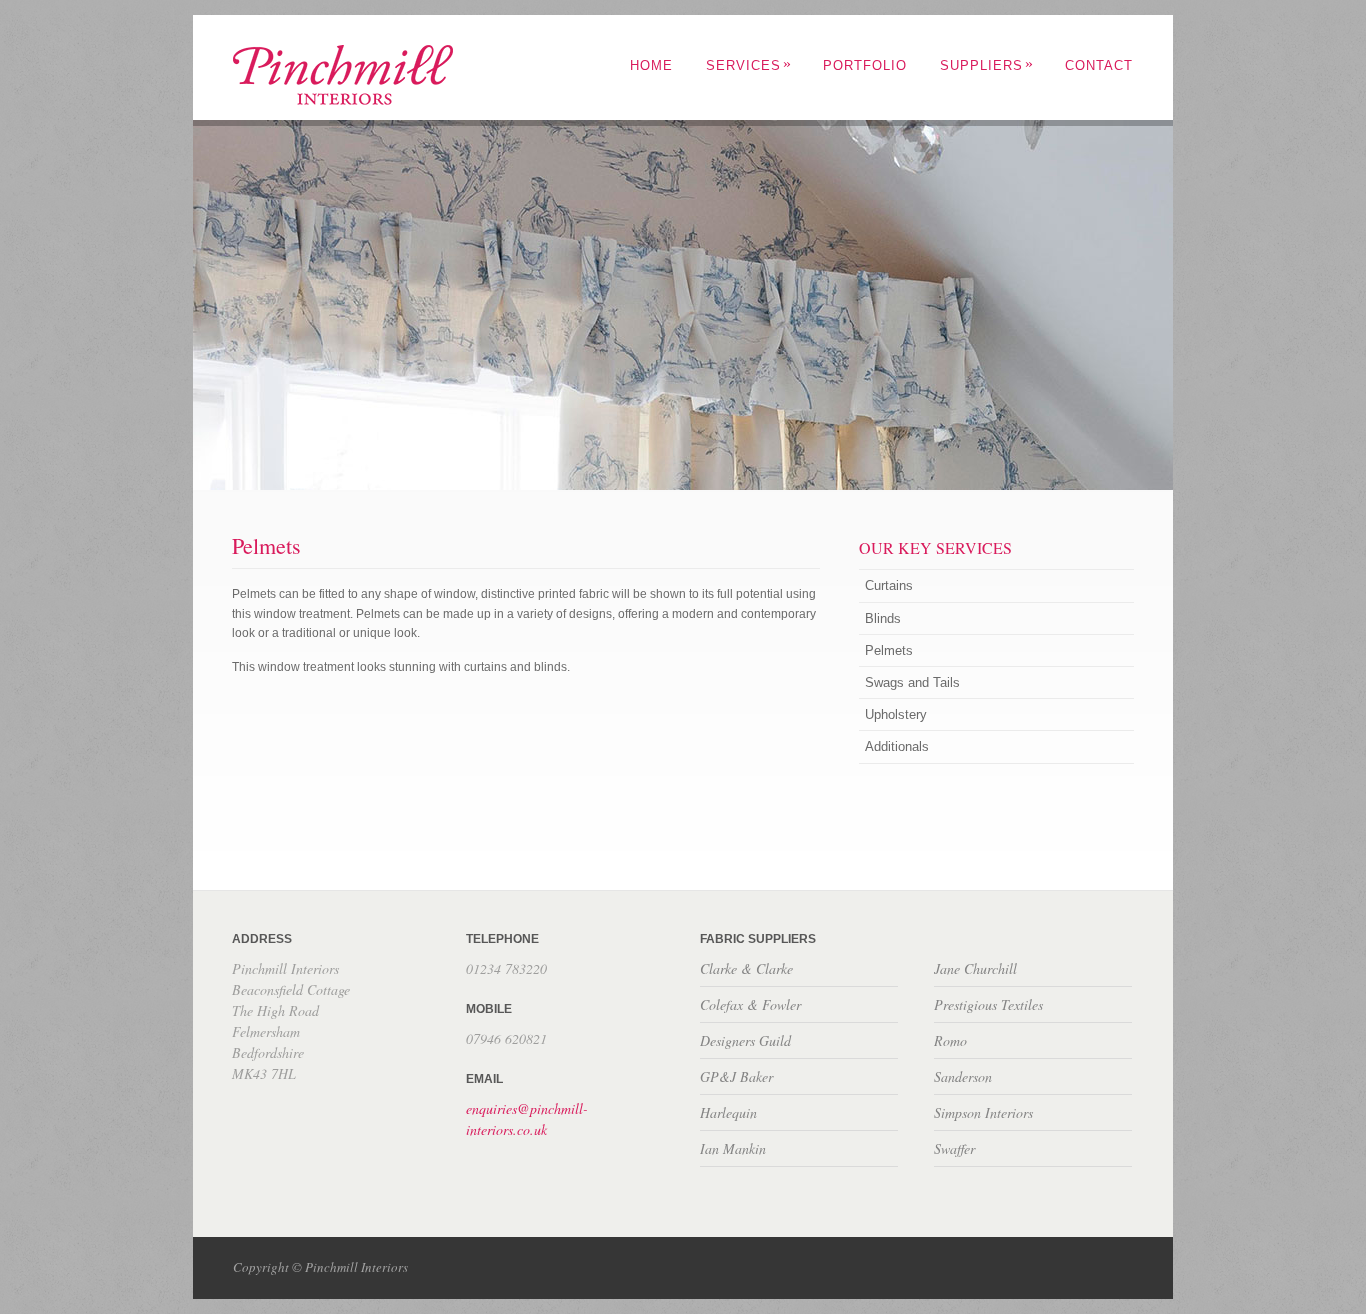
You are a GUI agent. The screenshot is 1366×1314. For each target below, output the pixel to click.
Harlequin (728, 1112)
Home (651, 65)
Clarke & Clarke (746, 968)
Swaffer (954, 1148)
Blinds (883, 618)
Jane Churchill (975, 968)
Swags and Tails (912, 682)
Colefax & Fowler (750, 1004)
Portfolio (865, 65)
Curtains (889, 585)
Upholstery (896, 714)
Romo (950, 1040)
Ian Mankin (733, 1148)
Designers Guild (745, 1040)
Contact (1099, 65)
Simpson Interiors (983, 1112)
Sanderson (963, 1076)
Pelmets (889, 650)
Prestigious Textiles (988, 1004)
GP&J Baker (736, 1076)
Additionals (897, 746)
